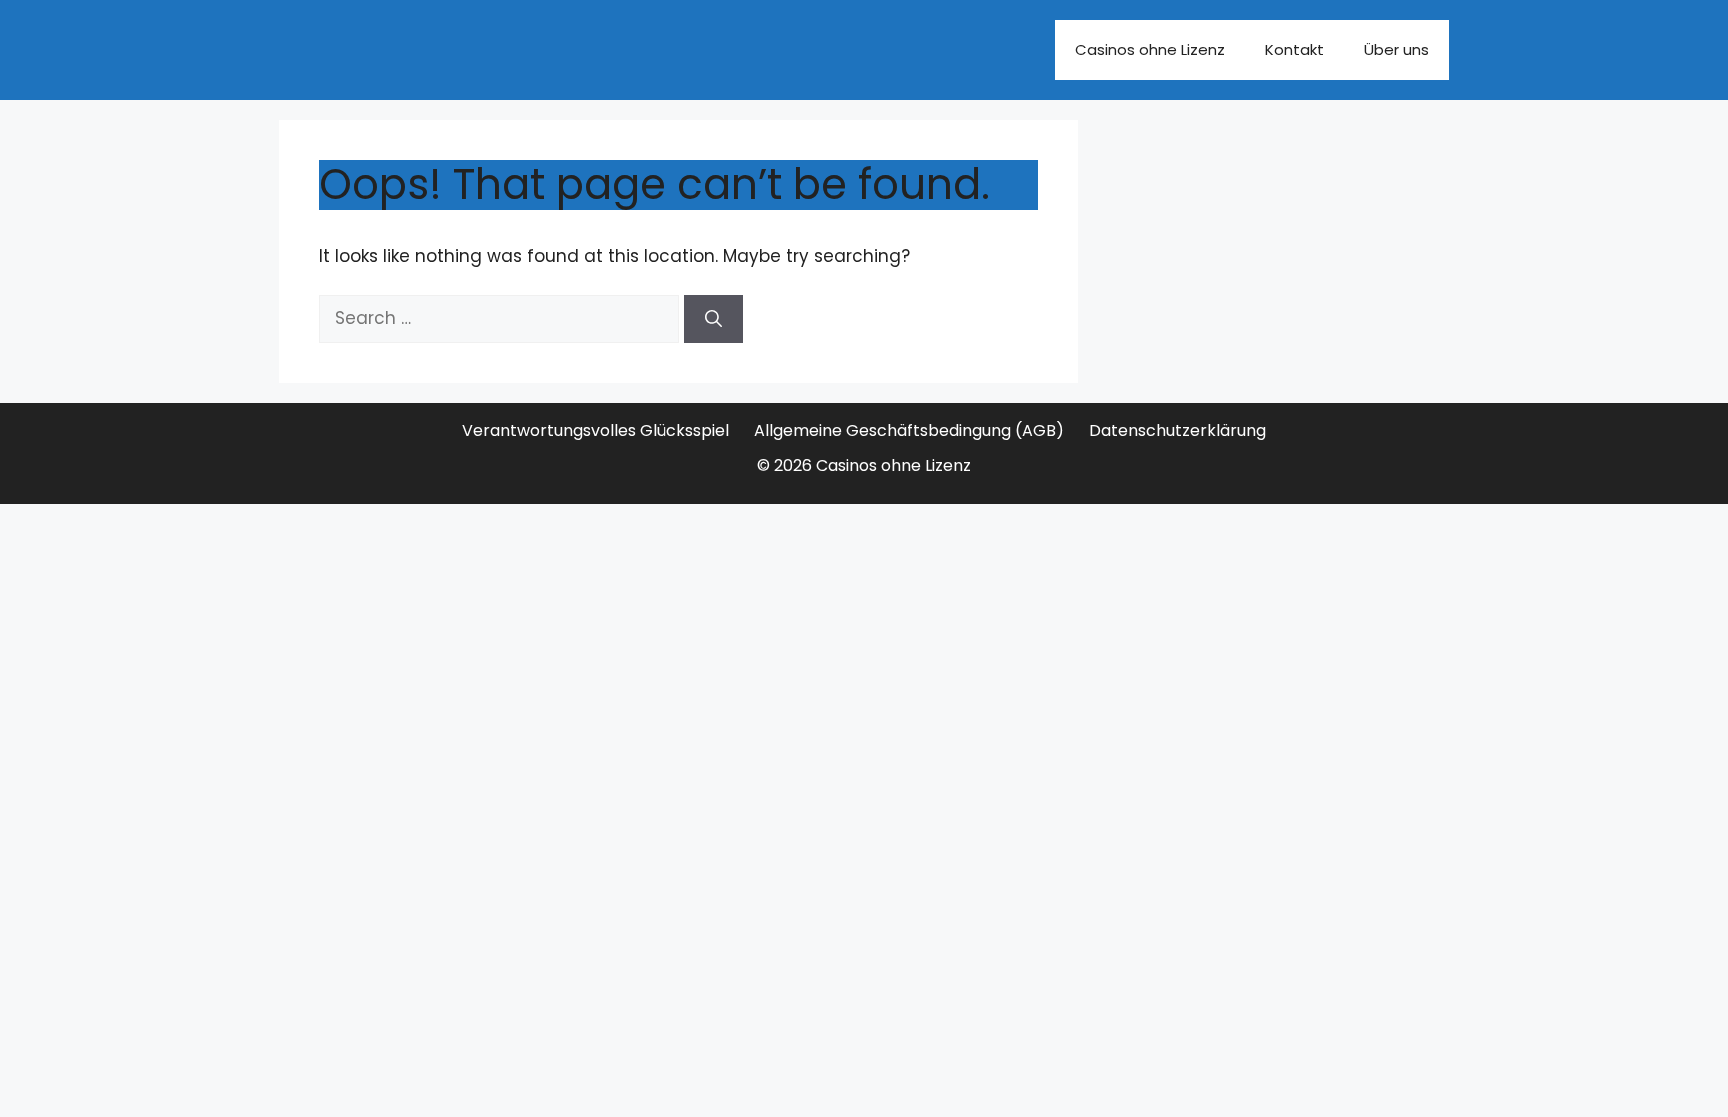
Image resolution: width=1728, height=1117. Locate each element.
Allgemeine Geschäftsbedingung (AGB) (909, 430)
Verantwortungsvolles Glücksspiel (595, 430)
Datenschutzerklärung (1177, 430)
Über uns (1396, 49)
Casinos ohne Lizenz (1150, 49)
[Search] (713, 319)
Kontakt (1294, 49)
